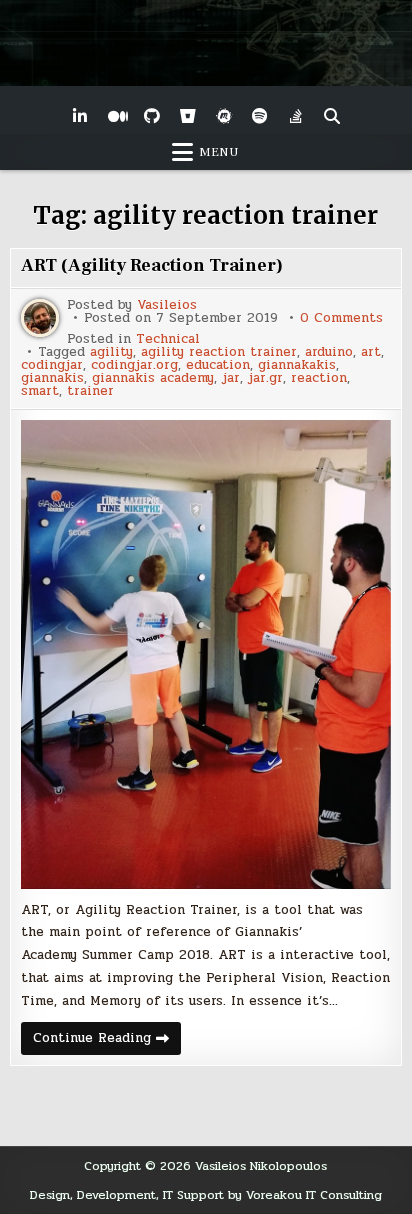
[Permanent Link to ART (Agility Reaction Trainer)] (205, 654)
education (218, 365)
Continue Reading (107, 1041)
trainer (90, 391)
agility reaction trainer (219, 352)
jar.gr (265, 378)
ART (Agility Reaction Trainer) (152, 265)
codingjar (52, 365)
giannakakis (297, 365)
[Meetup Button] (224, 116)
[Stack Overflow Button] (296, 116)
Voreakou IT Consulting (314, 1195)
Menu (219, 152)
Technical (168, 339)
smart (40, 391)
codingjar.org (134, 365)
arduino (329, 352)
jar (231, 378)
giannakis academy (153, 378)
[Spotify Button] (260, 116)
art (371, 352)
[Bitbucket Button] (188, 116)
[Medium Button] (116, 116)
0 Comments (341, 318)
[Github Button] (152, 116)
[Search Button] (332, 116)
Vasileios (167, 305)
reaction (319, 378)
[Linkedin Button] (80, 116)
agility (111, 352)
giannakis (52, 378)
